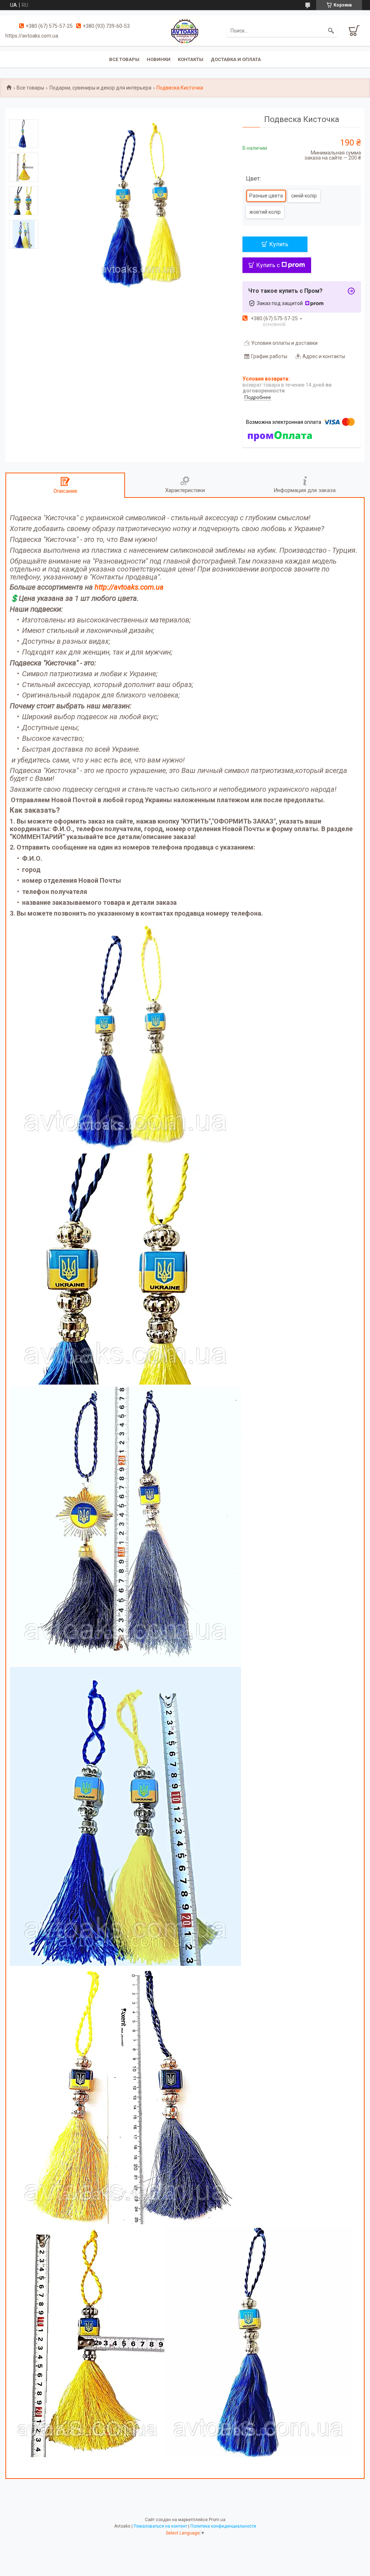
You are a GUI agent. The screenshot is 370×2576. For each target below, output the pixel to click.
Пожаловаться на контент (160, 2526)
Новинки (159, 59)
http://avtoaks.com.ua (129, 587)
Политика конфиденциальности (223, 2526)
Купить (279, 244)
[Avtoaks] (185, 30)
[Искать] (331, 31)
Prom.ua (217, 2520)
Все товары (124, 59)
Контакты (191, 59)
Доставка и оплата (236, 59)
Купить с (268, 265)
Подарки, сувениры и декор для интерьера (100, 88)
